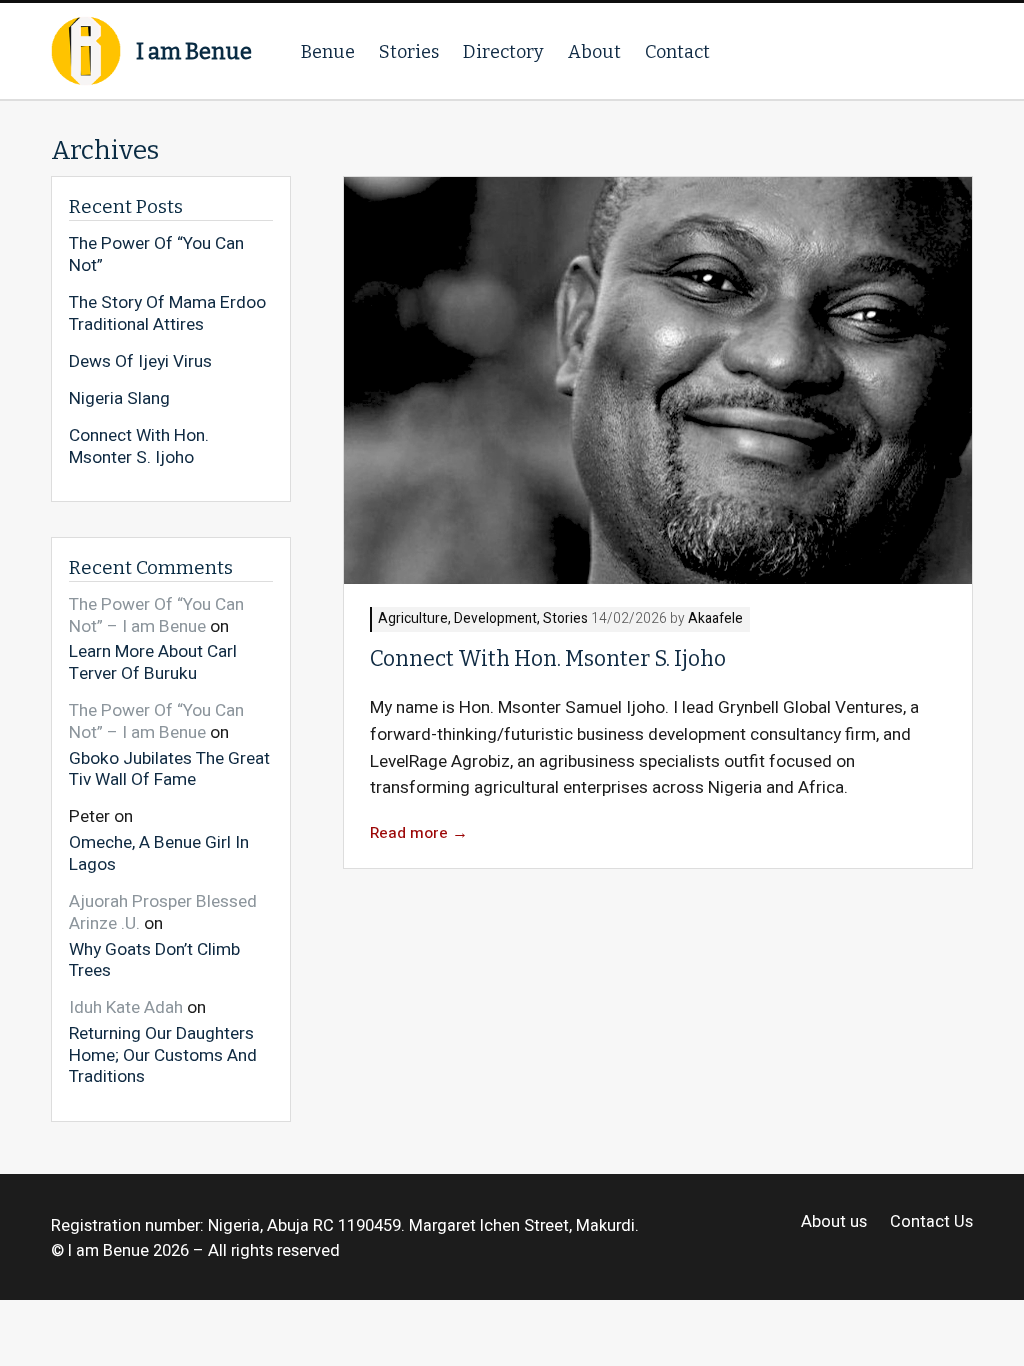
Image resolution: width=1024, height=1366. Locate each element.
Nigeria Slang (119, 399)
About (594, 52)
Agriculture (413, 619)
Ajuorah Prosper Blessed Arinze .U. (163, 912)
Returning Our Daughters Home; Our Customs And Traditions (163, 1054)
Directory (503, 52)
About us (834, 1222)
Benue (328, 52)
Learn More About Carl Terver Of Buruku (153, 661)
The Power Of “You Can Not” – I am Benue (156, 615)
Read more (419, 833)
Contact (677, 52)
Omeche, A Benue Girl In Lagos (159, 852)
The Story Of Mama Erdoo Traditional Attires (167, 313)
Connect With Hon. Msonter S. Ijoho (548, 659)
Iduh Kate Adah (126, 1007)
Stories (409, 52)
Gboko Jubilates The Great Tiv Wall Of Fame (169, 768)
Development (495, 619)
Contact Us (931, 1222)
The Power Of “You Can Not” (156, 254)
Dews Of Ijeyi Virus (140, 362)
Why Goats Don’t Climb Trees (154, 959)
